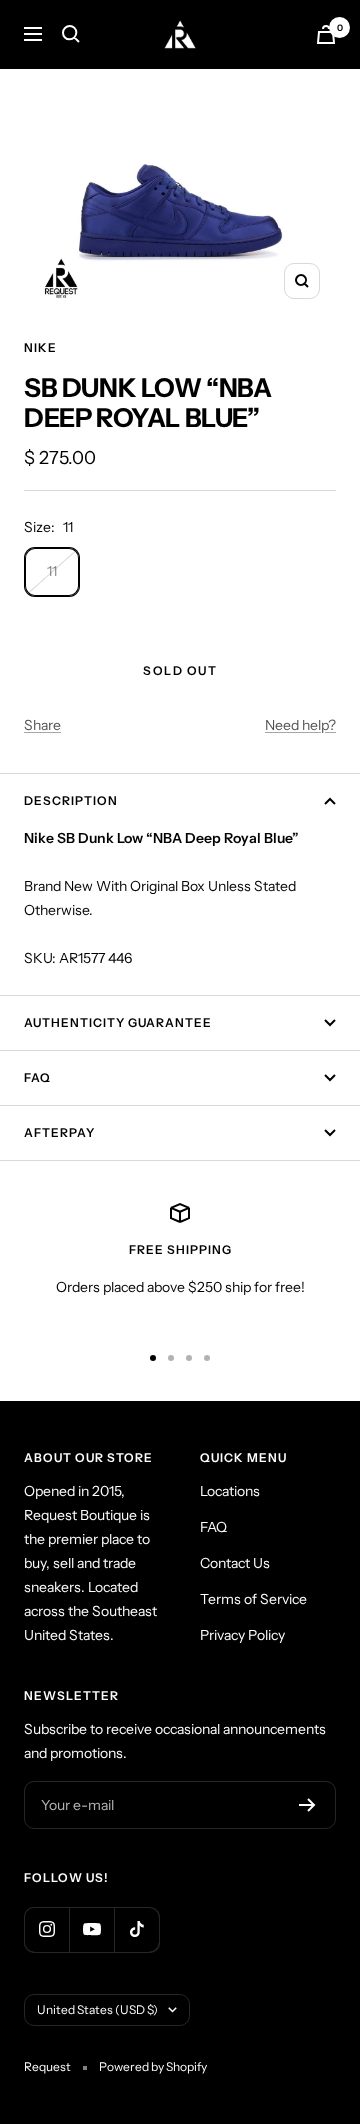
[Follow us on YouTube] (91, 1929)
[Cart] (326, 34)
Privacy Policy (242, 1635)
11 (52, 571)
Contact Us (235, 1563)
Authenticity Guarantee (118, 1022)
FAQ (37, 1077)
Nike (40, 347)
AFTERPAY (59, 1132)
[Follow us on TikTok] (136, 1929)
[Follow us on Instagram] (46, 1929)
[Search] (71, 34)
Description (71, 800)
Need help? (300, 725)
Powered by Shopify (153, 2066)
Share (42, 725)
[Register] (307, 1805)
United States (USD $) (97, 2009)
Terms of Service (253, 1599)
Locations (230, 1491)
